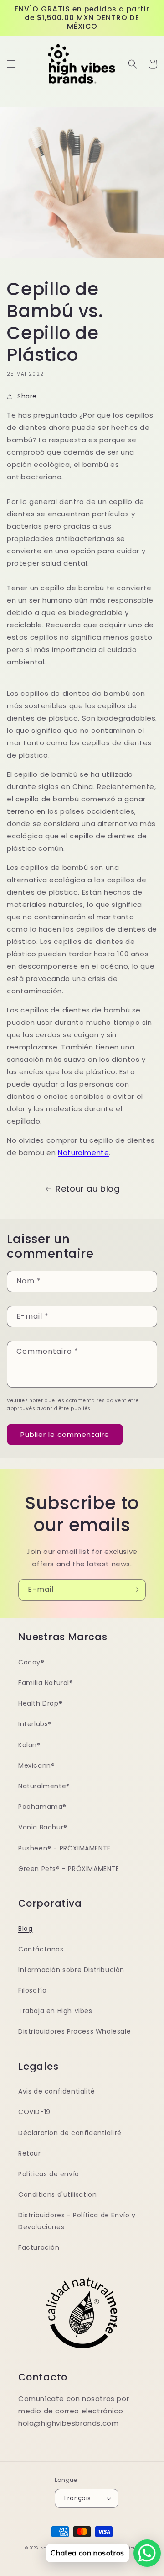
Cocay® (31, 1662)
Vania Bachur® (43, 1827)
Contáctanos (41, 1949)
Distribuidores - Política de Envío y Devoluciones (77, 2221)
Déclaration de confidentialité (70, 2133)
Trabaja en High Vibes (55, 2011)
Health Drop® (40, 1703)
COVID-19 (34, 2112)
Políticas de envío (49, 2174)
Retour (30, 2153)
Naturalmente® (44, 1786)
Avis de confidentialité (57, 2091)
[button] (11, 64)
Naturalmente (83, 1153)
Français (77, 2498)
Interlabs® (35, 1724)
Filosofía (32, 1990)
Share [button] (27, 396)
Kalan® (30, 1745)
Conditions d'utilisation (57, 2194)
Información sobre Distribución (71, 1970)
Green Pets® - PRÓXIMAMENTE (69, 1869)
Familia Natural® (46, 1683)
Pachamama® (42, 1807)
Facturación (39, 2247)
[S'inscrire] (135, 1590)
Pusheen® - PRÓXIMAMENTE (64, 1848)
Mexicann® (36, 1765)
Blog (25, 1929)
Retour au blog (87, 1189)
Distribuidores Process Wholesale (74, 2031)
